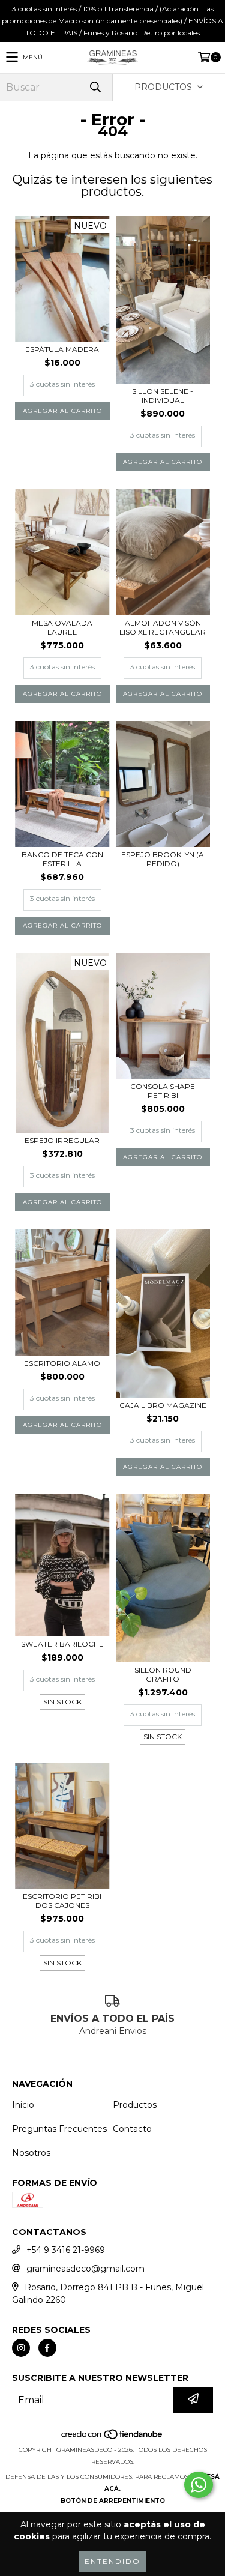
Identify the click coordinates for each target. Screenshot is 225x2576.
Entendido (112, 2561)
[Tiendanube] (112, 2438)
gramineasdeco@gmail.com (85, 2269)
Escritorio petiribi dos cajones (62, 1901)
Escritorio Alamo (62, 1363)
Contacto (132, 2129)
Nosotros (31, 2153)
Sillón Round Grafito (163, 1674)
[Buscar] (95, 87)
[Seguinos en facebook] (47, 2348)
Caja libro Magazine (163, 1405)
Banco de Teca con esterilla (62, 859)
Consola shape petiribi (163, 1091)
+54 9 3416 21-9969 (66, 2250)
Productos (135, 2105)
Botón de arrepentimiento (113, 2501)
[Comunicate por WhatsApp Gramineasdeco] (199, 2485)
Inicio (23, 2105)
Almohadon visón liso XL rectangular (163, 627)
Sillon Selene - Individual (163, 396)
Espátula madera (62, 349)
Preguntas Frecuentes (59, 2129)
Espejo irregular (62, 1140)
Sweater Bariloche (62, 1644)
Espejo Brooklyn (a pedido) (163, 859)
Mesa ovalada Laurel (62, 627)
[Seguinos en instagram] (21, 2348)
